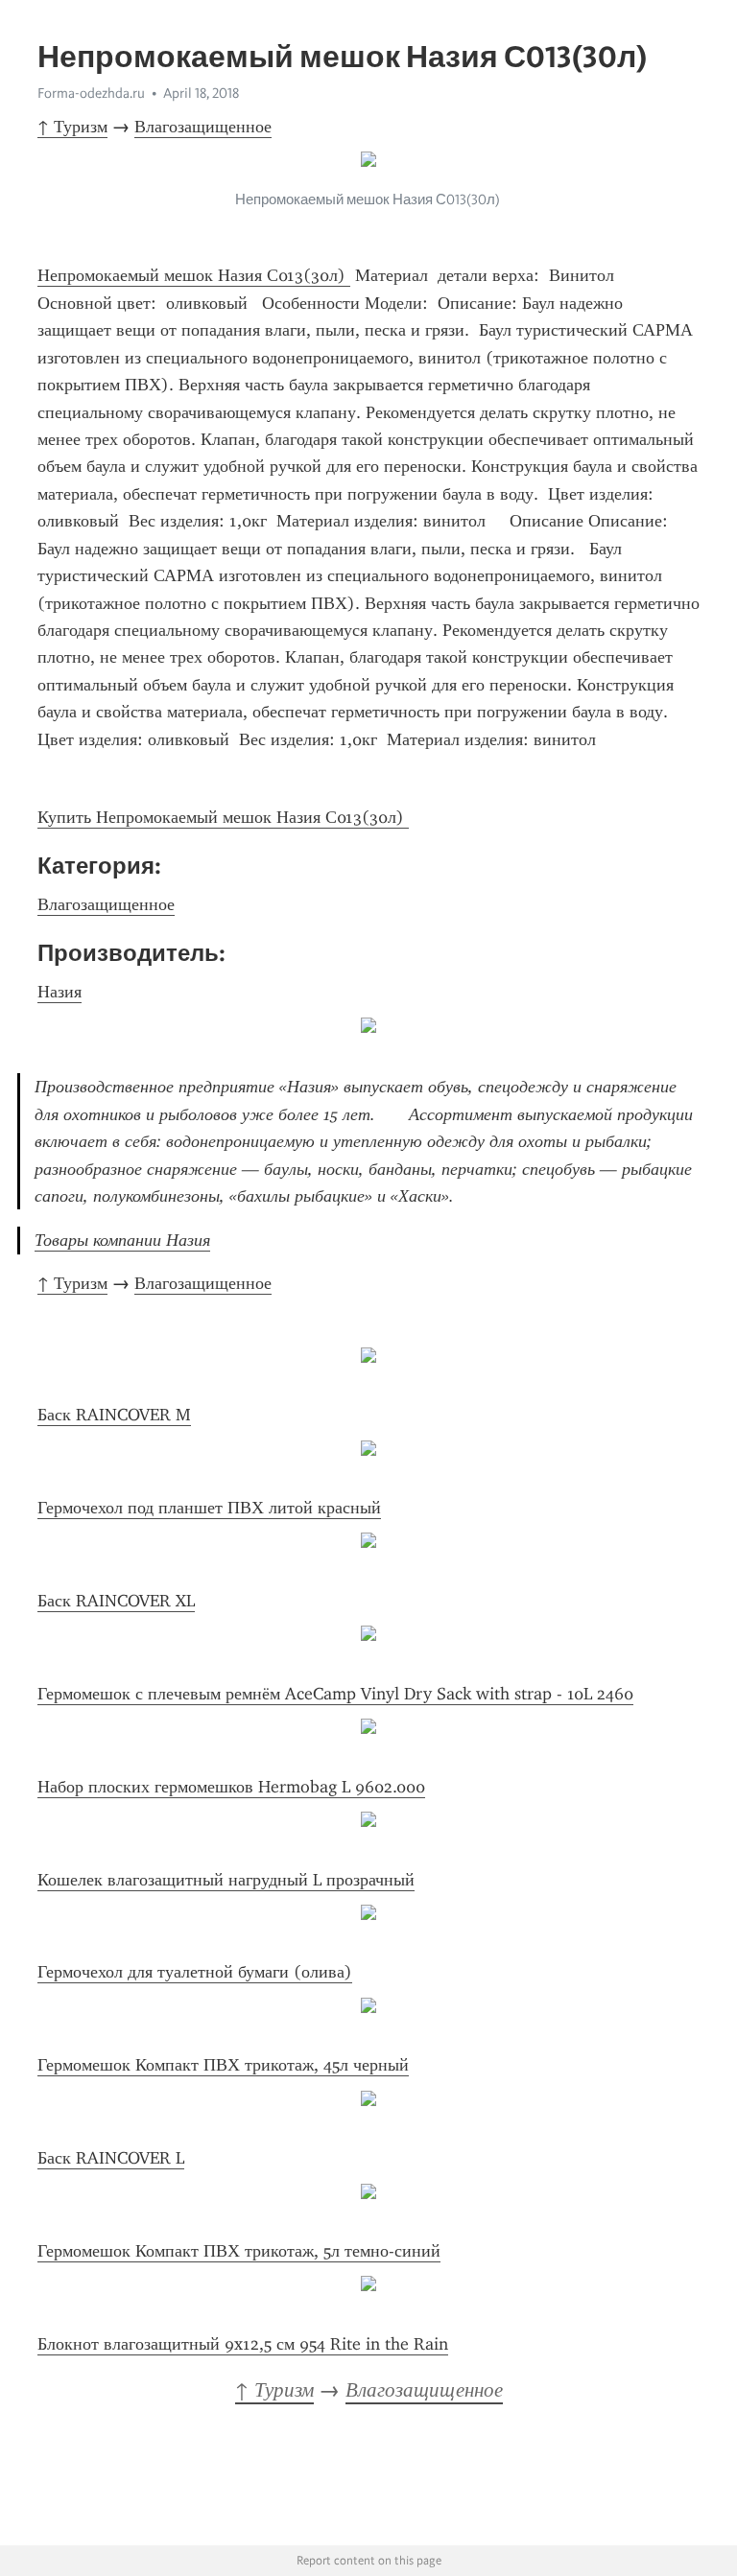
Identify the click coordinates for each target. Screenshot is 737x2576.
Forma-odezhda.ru (91, 93)
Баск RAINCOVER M (114, 1415)
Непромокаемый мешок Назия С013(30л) (194, 275)
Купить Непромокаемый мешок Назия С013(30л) (223, 817)
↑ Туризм (72, 127)
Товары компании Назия (122, 1240)
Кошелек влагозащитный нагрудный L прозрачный (226, 1880)
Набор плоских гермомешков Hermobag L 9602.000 (231, 1787)
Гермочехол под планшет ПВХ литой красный (209, 1508)
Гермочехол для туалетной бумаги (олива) (195, 1972)
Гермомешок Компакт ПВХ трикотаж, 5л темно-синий (239, 2251)
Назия (59, 992)
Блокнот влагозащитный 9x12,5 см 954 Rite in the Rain (243, 2344)
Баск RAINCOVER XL (116, 1601)
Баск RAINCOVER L (111, 2158)
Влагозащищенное (203, 127)
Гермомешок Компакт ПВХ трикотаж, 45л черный (223, 2065)
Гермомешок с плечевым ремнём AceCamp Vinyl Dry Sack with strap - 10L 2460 (335, 1694)
